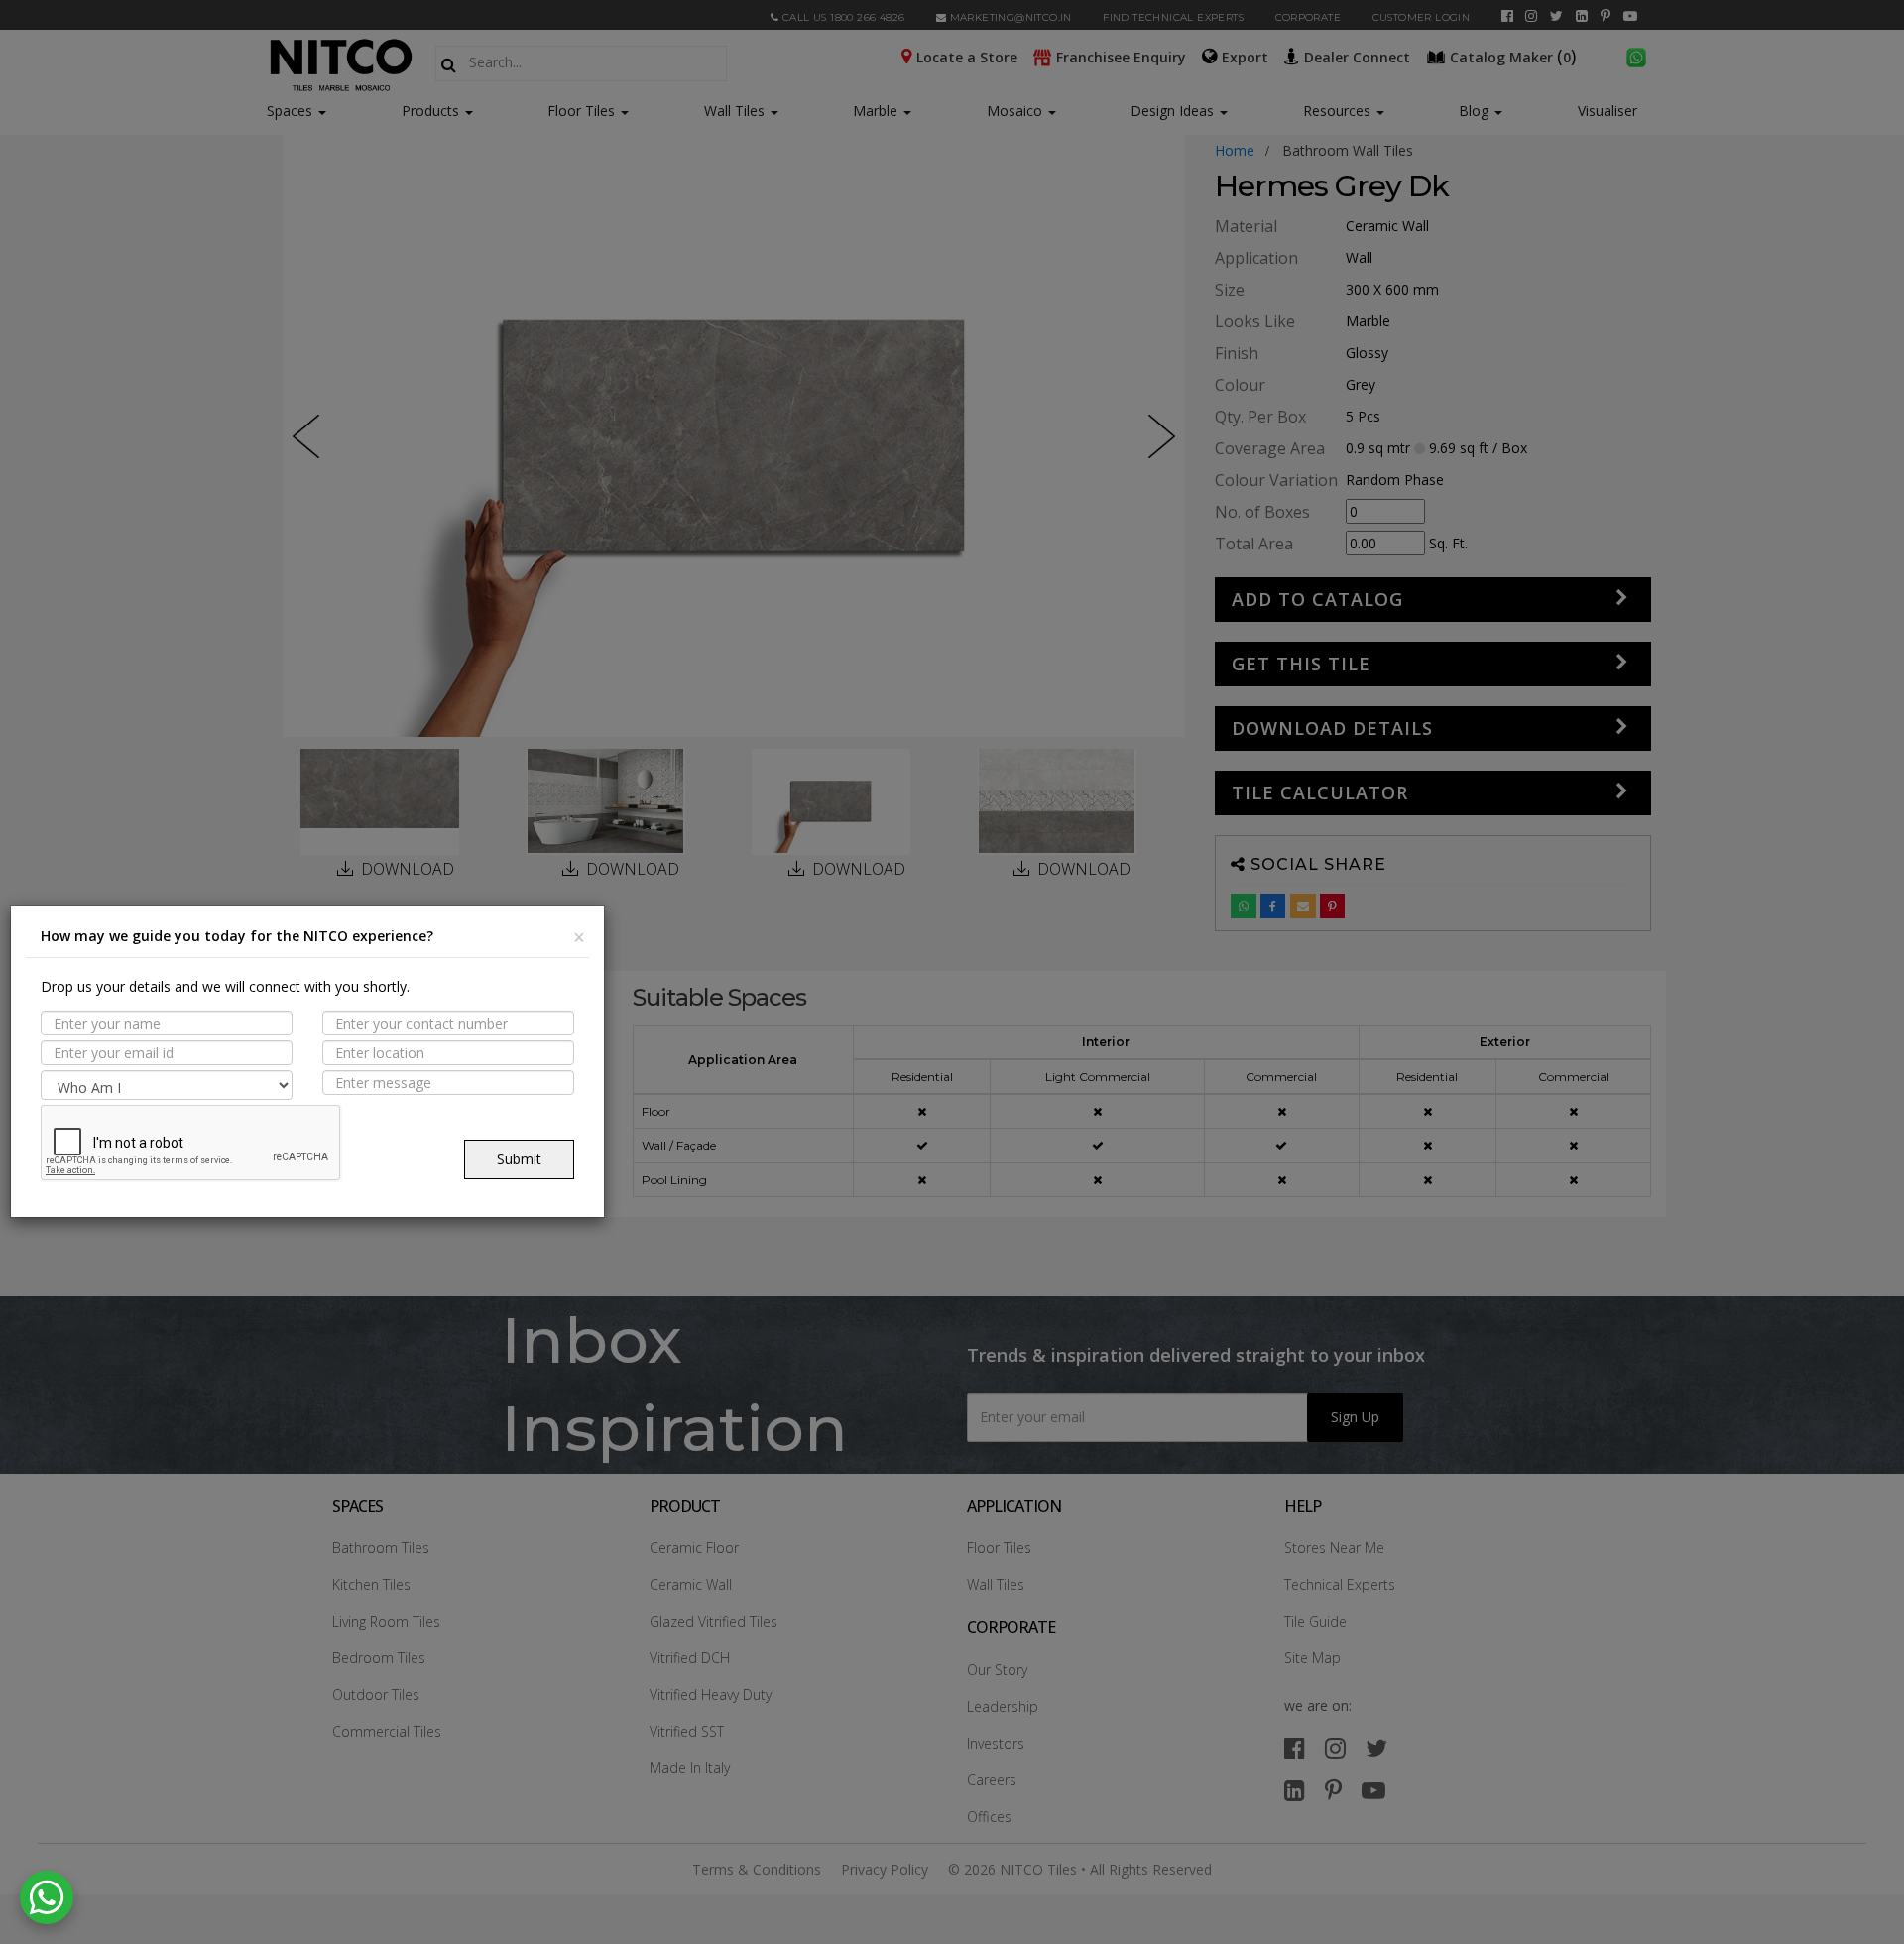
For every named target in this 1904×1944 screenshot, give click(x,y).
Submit (519, 1159)
